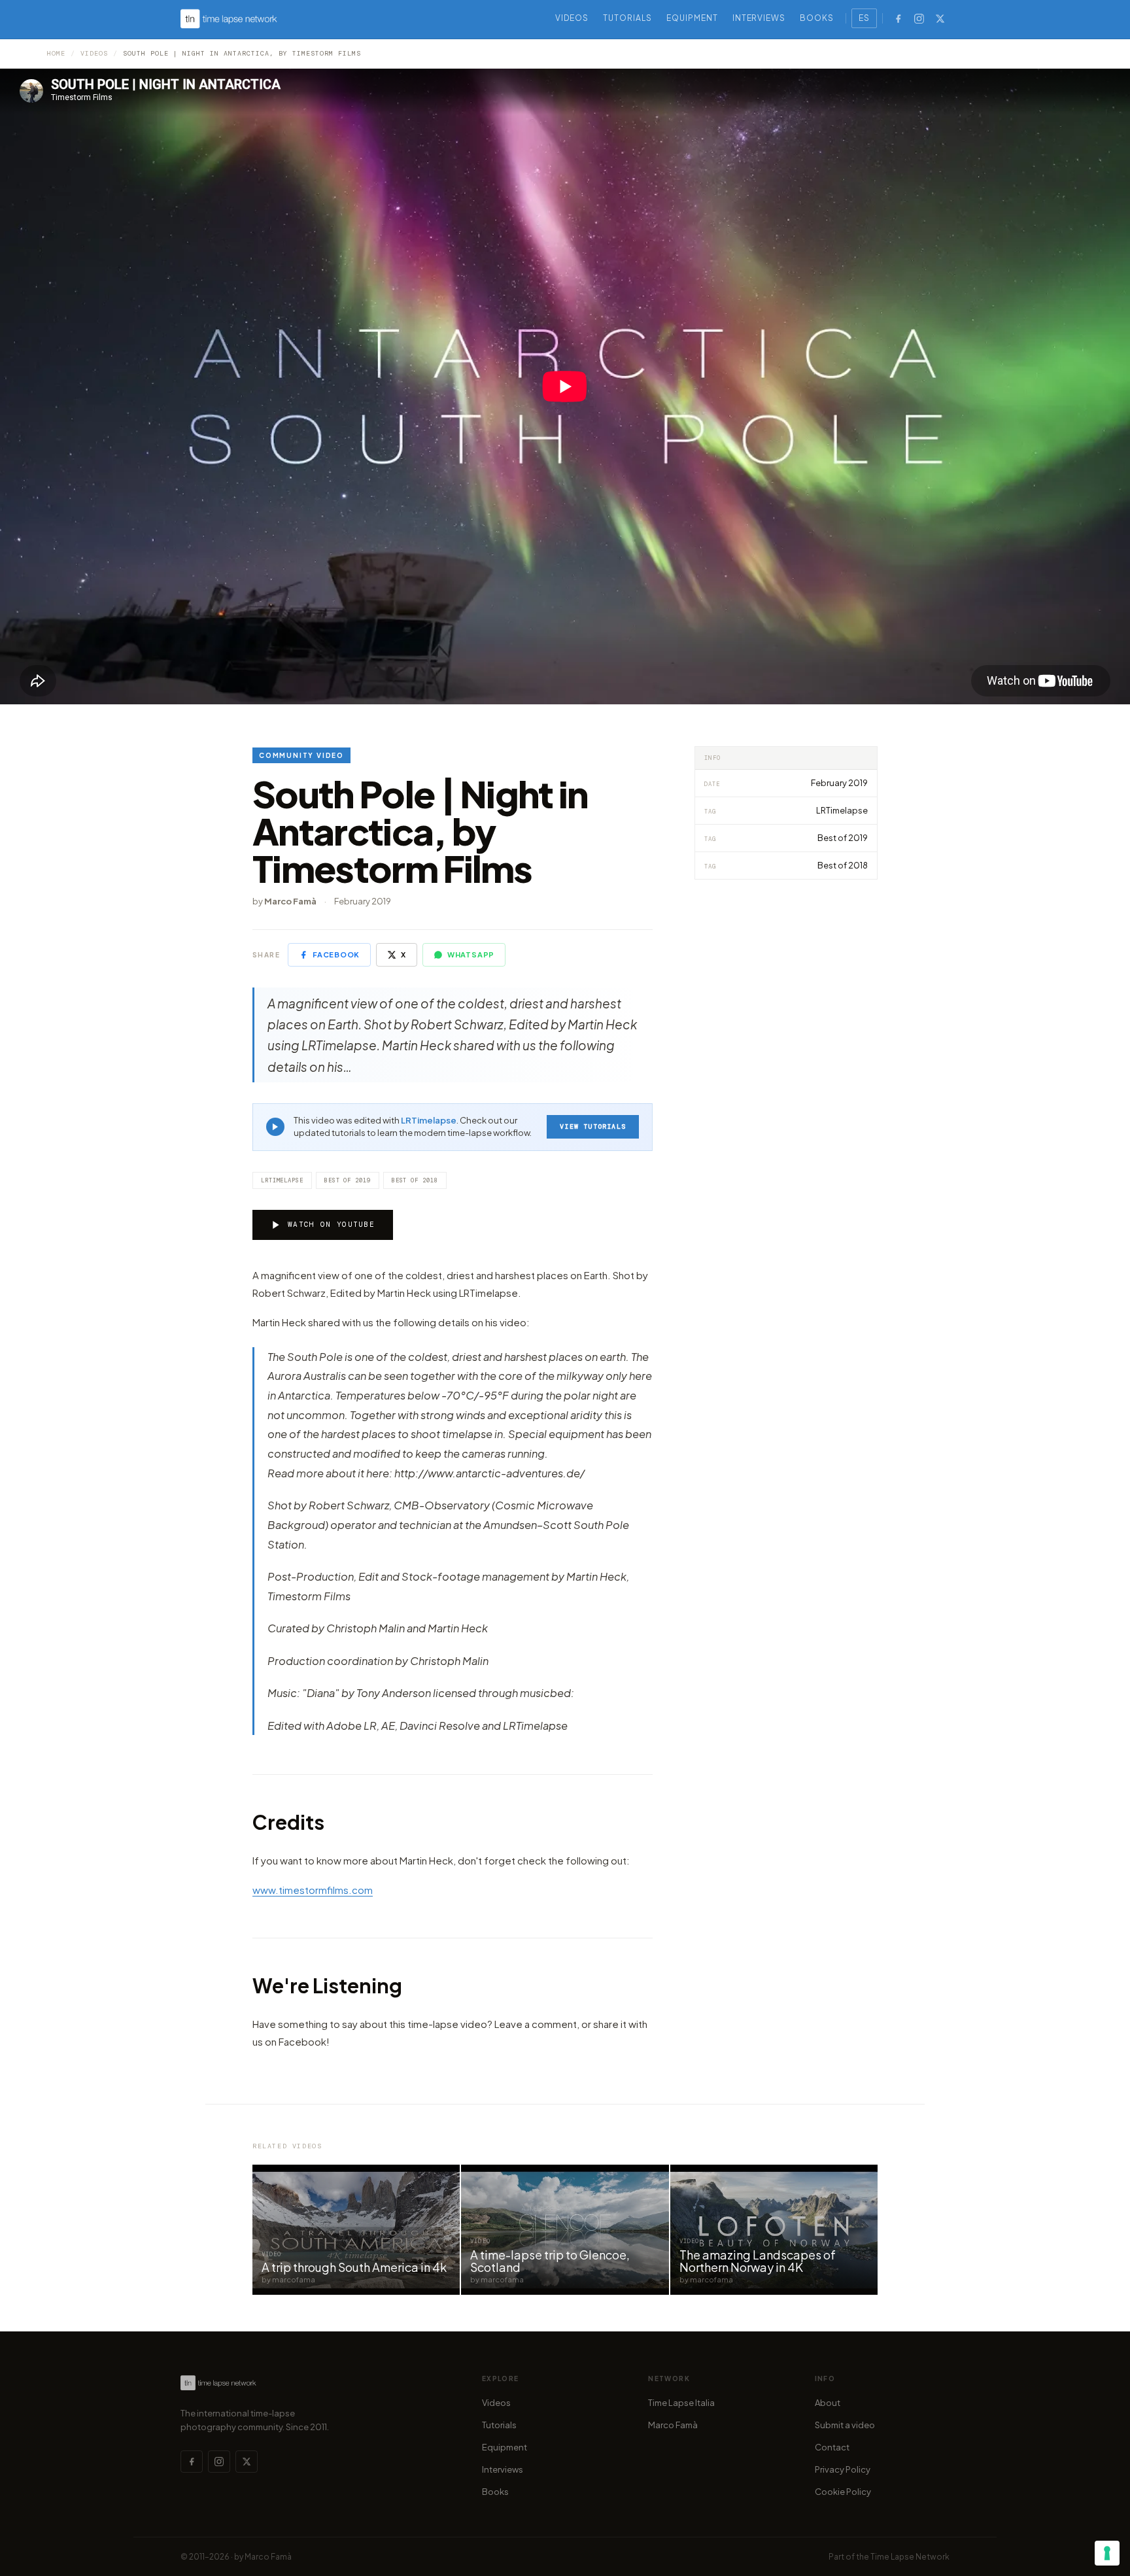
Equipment (692, 18)
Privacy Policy (843, 2469)
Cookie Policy (843, 2492)
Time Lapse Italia (681, 2403)
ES (864, 18)
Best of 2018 (415, 1180)
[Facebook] (898, 18)
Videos (572, 18)
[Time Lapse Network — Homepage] (229, 19)
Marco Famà (673, 2425)
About (828, 2403)
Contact (832, 2447)
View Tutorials (593, 1126)
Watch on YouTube (331, 1224)
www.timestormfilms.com (313, 1890)
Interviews (759, 18)
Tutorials (627, 18)
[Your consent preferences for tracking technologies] (1107, 2553)
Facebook (336, 954)
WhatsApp (471, 954)
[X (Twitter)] (940, 18)
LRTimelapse (429, 1120)
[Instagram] (919, 18)
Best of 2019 (348, 1180)
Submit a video (845, 2425)
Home (56, 53)
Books (817, 18)
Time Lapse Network (910, 2557)
